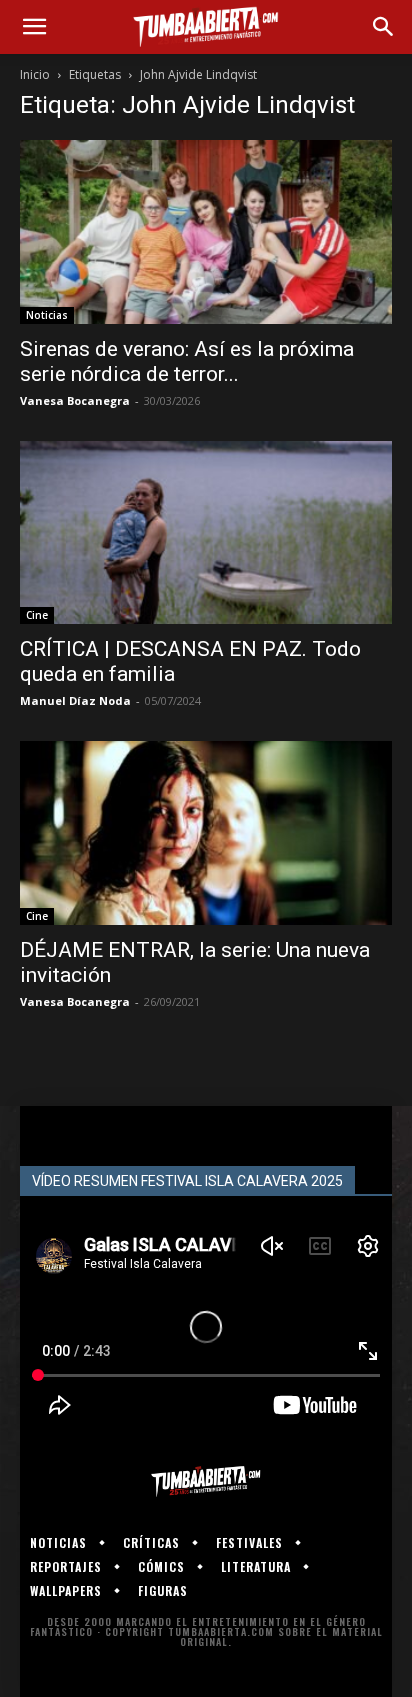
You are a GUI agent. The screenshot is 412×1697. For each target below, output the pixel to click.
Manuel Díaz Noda (75, 700)
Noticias (47, 315)
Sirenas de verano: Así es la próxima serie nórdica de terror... (187, 361)
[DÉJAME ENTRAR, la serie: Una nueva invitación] (206, 833)
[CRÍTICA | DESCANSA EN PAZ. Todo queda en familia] (206, 533)
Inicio (35, 74)
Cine (37, 615)
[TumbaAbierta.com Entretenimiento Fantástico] (206, 1481)
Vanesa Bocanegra (75, 400)
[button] (34, 27)
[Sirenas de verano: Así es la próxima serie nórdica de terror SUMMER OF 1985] (206, 232)
